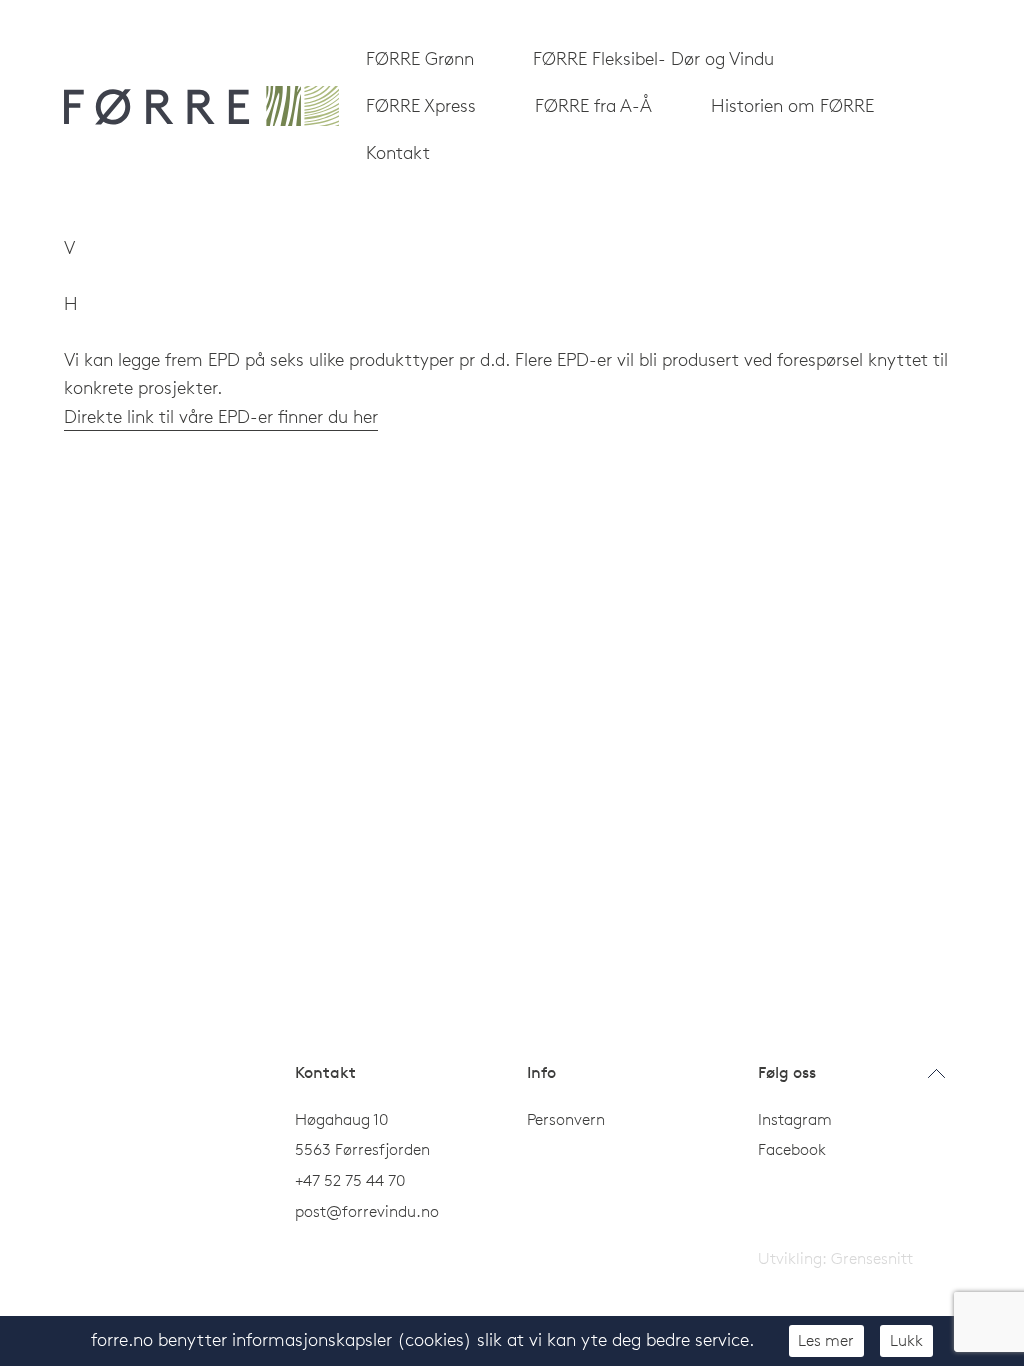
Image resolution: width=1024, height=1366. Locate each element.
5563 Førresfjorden (362, 1149)
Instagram (795, 1119)
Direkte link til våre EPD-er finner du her (221, 416)
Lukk (906, 1340)
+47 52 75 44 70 (350, 1180)
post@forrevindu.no (369, 1211)
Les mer (826, 1340)
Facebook (792, 1149)
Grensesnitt (872, 1258)
